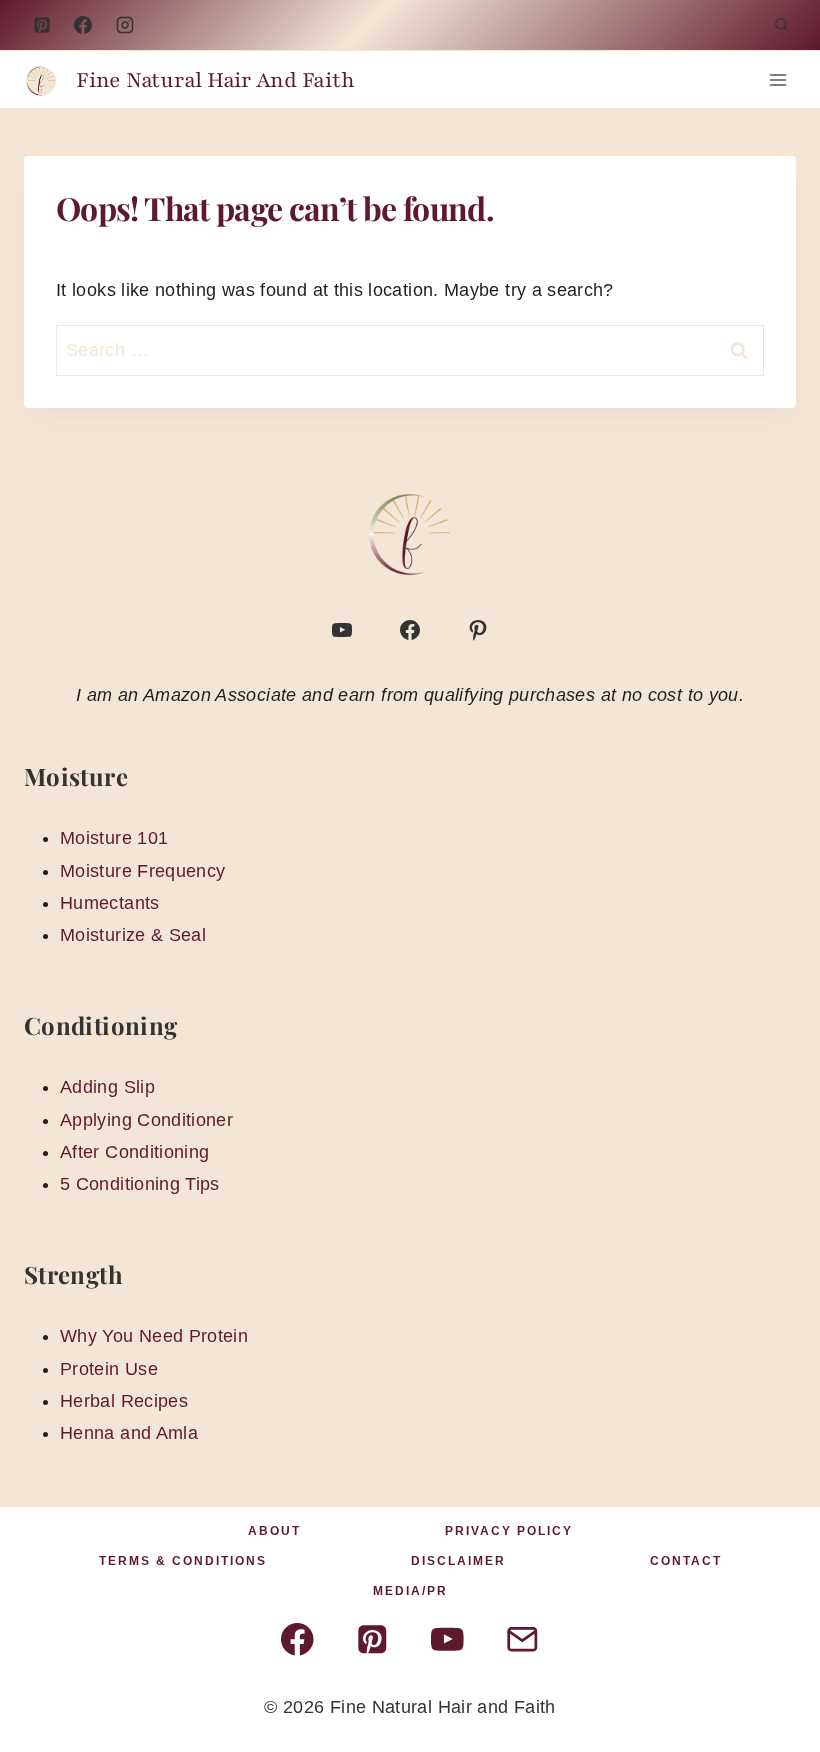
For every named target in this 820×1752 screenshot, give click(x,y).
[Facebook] (83, 25)
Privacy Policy (509, 1531)
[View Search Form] (781, 25)
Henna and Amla (129, 1433)
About (274, 1531)
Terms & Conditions (183, 1561)
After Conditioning (134, 1152)
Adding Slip (107, 1087)
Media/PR (410, 1591)
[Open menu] (777, 79)
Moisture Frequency (142, 871)
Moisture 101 (114, 838)
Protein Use (109, 1369)
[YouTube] (125, 25)
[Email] (522, 1639)
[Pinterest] (42, 25)
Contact (686, 1561)
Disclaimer (458, 1561)
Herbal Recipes (124, 1401)
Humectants (110, 903)
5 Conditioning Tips (140, 1184)
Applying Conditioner (146, 1120)
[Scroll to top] (772, 1674)
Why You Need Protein (154, 1336)
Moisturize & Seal (133, 935)
